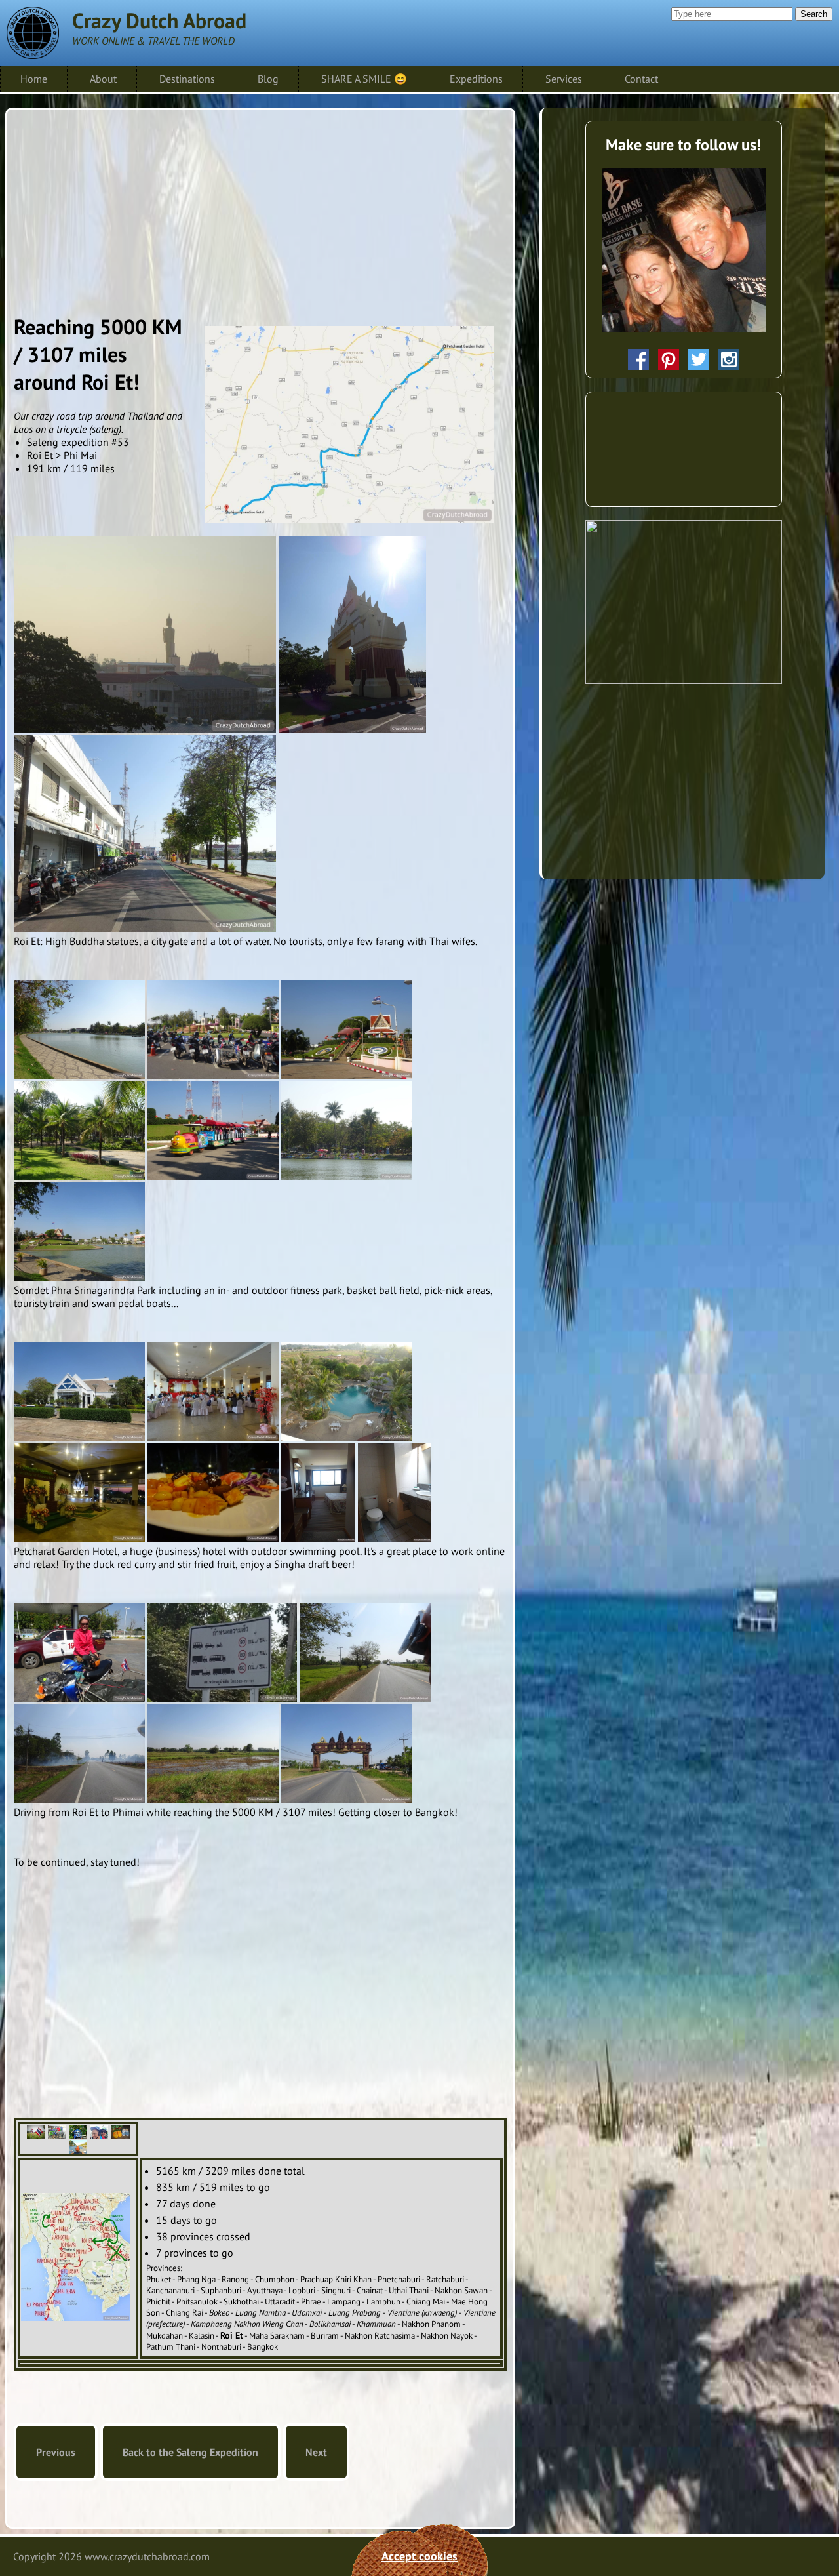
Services (564, 79)
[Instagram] (729, 359)
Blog (268, 79)
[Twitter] (699, 359)
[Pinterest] (669, 359)
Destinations (187, 79)
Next (316, 2452)
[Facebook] (638, 359)
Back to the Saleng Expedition (190, 2452)
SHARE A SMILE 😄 (364, 79)
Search (814, 14)
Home (34, 79)
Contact (641, 79)
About (103, 79)
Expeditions (476, 79)
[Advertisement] (260, 208)
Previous (56, 2452)
